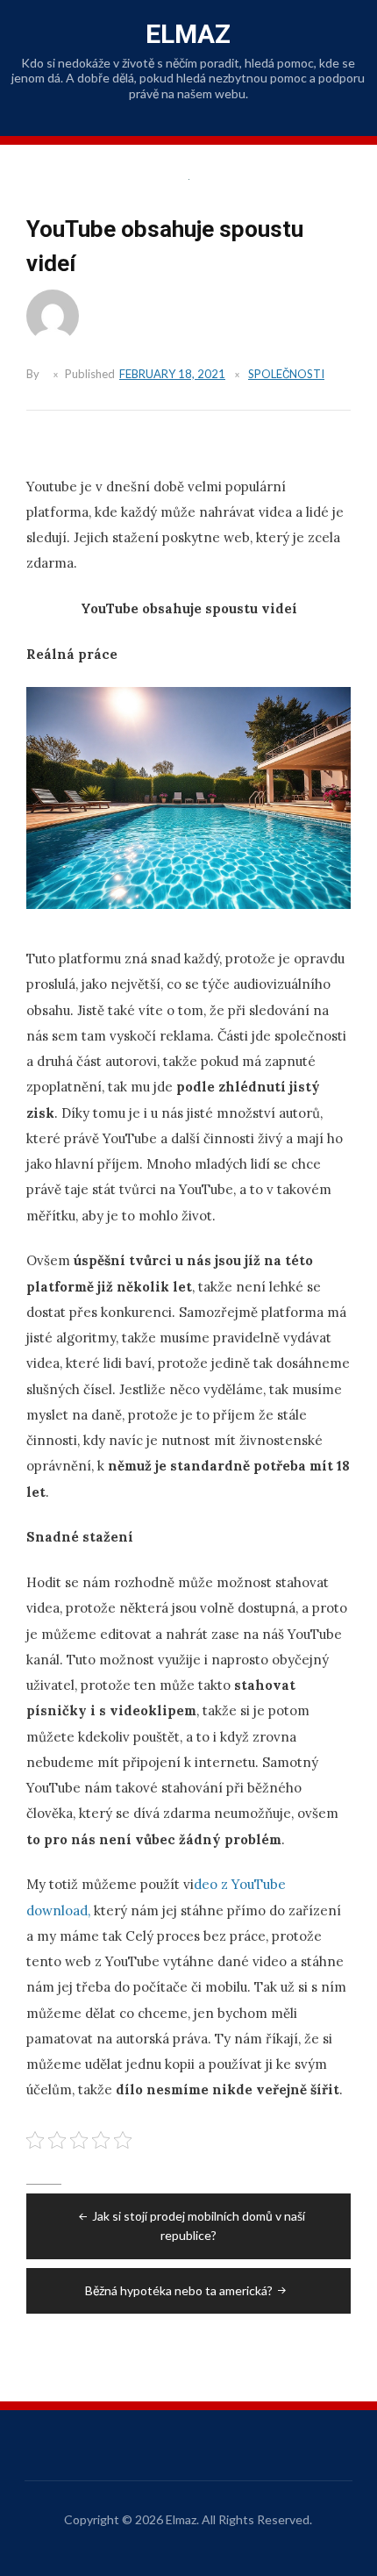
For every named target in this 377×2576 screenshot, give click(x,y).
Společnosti (286, 374)
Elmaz (188, 34)
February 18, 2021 (172, 374)
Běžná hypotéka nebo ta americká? (179, 2290)
